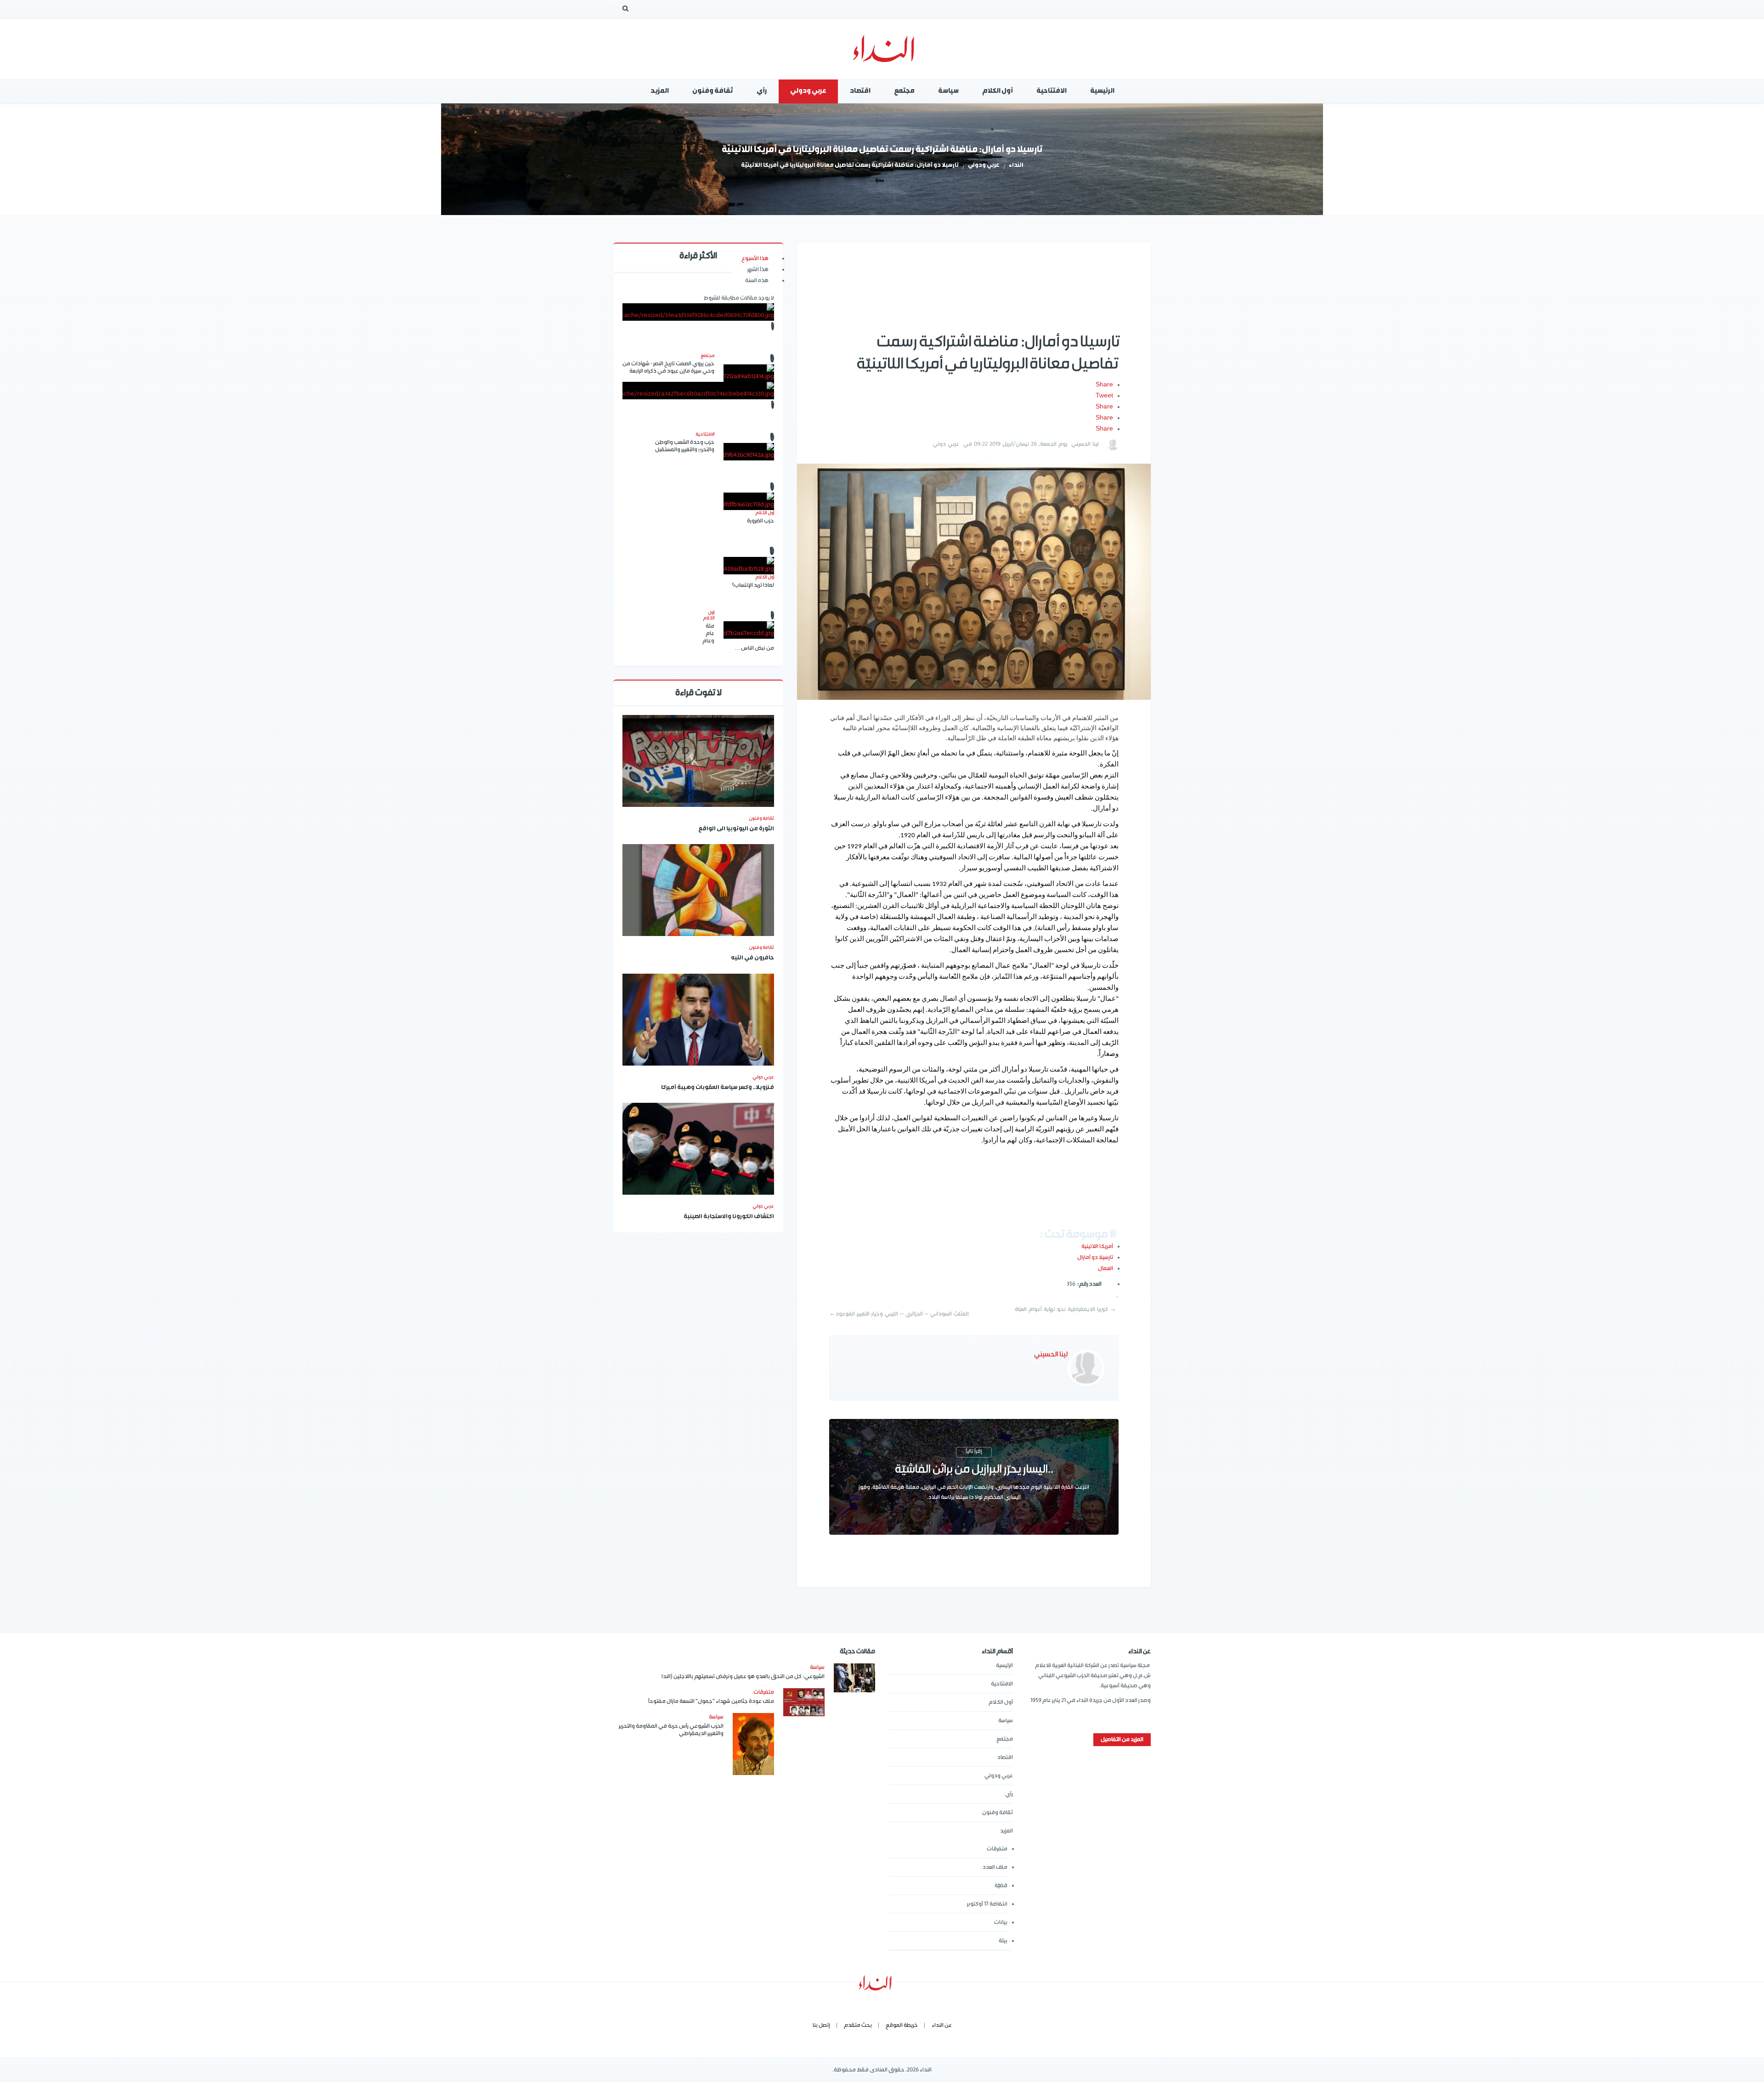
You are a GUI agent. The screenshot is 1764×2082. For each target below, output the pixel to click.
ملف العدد (995, 1867)
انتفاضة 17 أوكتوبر (987, 1904)
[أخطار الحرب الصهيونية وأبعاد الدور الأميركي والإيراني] (698, 312)
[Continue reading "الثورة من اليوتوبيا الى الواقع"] (698, 761)
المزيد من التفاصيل (1122, 1739)
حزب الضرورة (760, 521)
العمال (1105, 1268)
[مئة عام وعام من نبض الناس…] (749, 630)
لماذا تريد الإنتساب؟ (753, 585)
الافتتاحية (1002, 1684)
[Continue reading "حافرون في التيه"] (698, 890)
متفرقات (997, 1849)
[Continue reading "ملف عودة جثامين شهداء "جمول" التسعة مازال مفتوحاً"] (804, 1702)
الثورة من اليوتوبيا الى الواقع (736, 829)
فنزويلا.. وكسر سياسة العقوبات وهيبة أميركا (718, 1088)
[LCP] (882, 49)
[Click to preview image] (974, 581)
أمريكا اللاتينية (1097, 1246)
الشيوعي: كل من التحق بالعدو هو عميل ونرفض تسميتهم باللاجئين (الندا (743, 1676)
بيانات (1001, 1922)
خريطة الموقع (902, 2025)
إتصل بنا (821, 2025)
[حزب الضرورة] (749, 501)
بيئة (1003, 1941)
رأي (1009, 1794)
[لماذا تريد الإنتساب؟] (749, 566)
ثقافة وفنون (761, 818)
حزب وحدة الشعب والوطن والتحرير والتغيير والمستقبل (685, 446)
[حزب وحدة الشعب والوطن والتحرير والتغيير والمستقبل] (749, 452)
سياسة (1006, 1721)
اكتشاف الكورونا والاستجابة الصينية (729, 1217)
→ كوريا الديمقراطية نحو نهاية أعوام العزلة (1066, 1309)
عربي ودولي (984, 166)
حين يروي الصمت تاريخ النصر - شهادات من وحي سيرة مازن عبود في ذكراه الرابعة (668, 367)
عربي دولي (946, 444)
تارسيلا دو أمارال (1095, 1257)
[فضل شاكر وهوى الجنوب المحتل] (698, 391)
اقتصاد (1005, 1757)
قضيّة (1001, 1886)
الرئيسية (1004, 1665)
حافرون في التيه (752, 958)
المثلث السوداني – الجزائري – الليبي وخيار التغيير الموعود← (899, 1314)
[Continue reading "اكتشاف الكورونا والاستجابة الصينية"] (698, 1149)
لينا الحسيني (1085, 444)
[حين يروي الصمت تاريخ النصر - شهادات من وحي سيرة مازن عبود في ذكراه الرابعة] (749, 373)
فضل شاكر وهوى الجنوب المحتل (698, 464)
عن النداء (942, 2025)
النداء (1016, 166)
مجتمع (1005, 1739)
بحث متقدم (858, 2025)
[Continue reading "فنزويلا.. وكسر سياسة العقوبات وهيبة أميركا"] (698, 1020)
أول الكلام (1001, 1702)
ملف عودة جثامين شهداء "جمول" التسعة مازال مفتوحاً (711, 1701)
